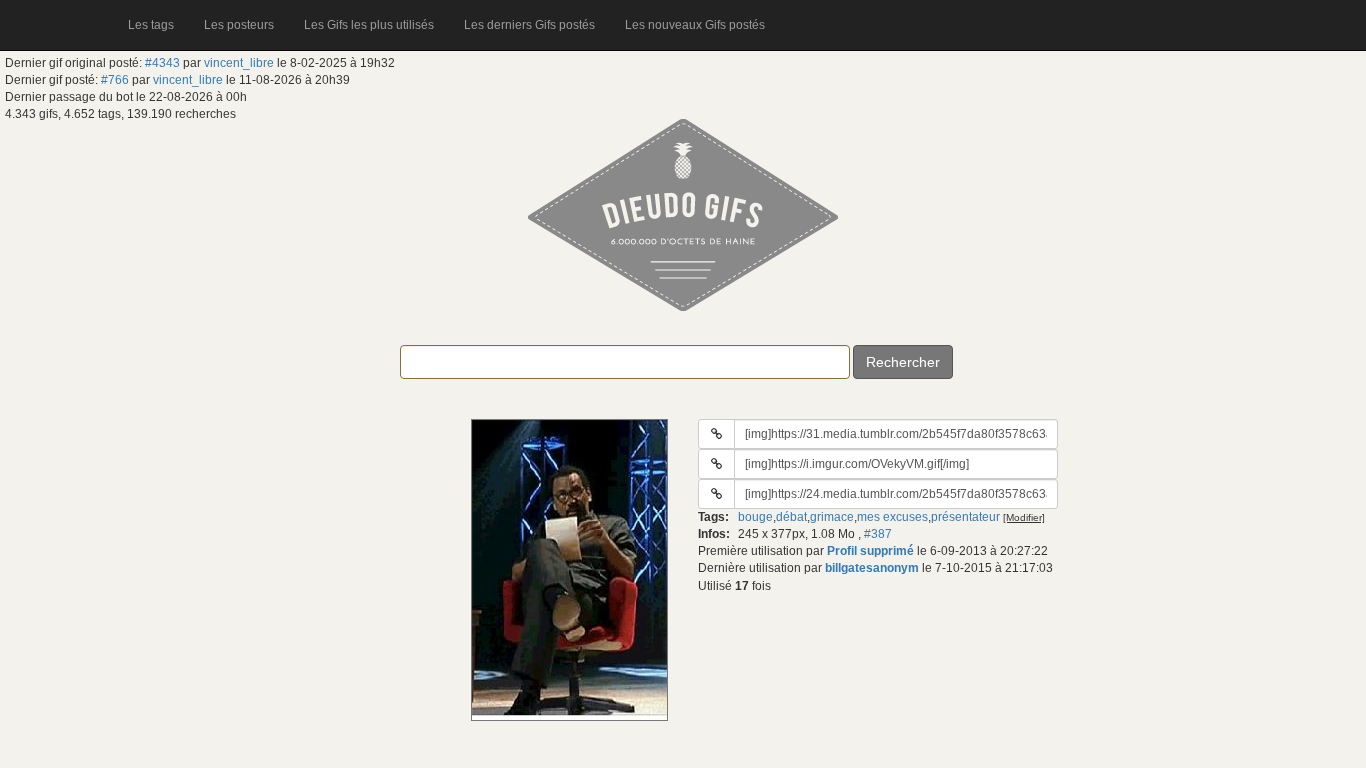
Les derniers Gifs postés (529, 25)
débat (791, 517)
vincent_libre (239, 63)
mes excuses (892, 517)
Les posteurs (239, 25)
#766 (115, 80)
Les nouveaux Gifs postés (695, 25)
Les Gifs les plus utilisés (369, 25)
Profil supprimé (870, 551)
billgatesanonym (872, 568)
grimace (832, 517)
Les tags (151, 25)
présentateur (965, 517)
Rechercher (903, 362)
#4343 (162, 63)
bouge (755, 517)
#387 (878, 534)
